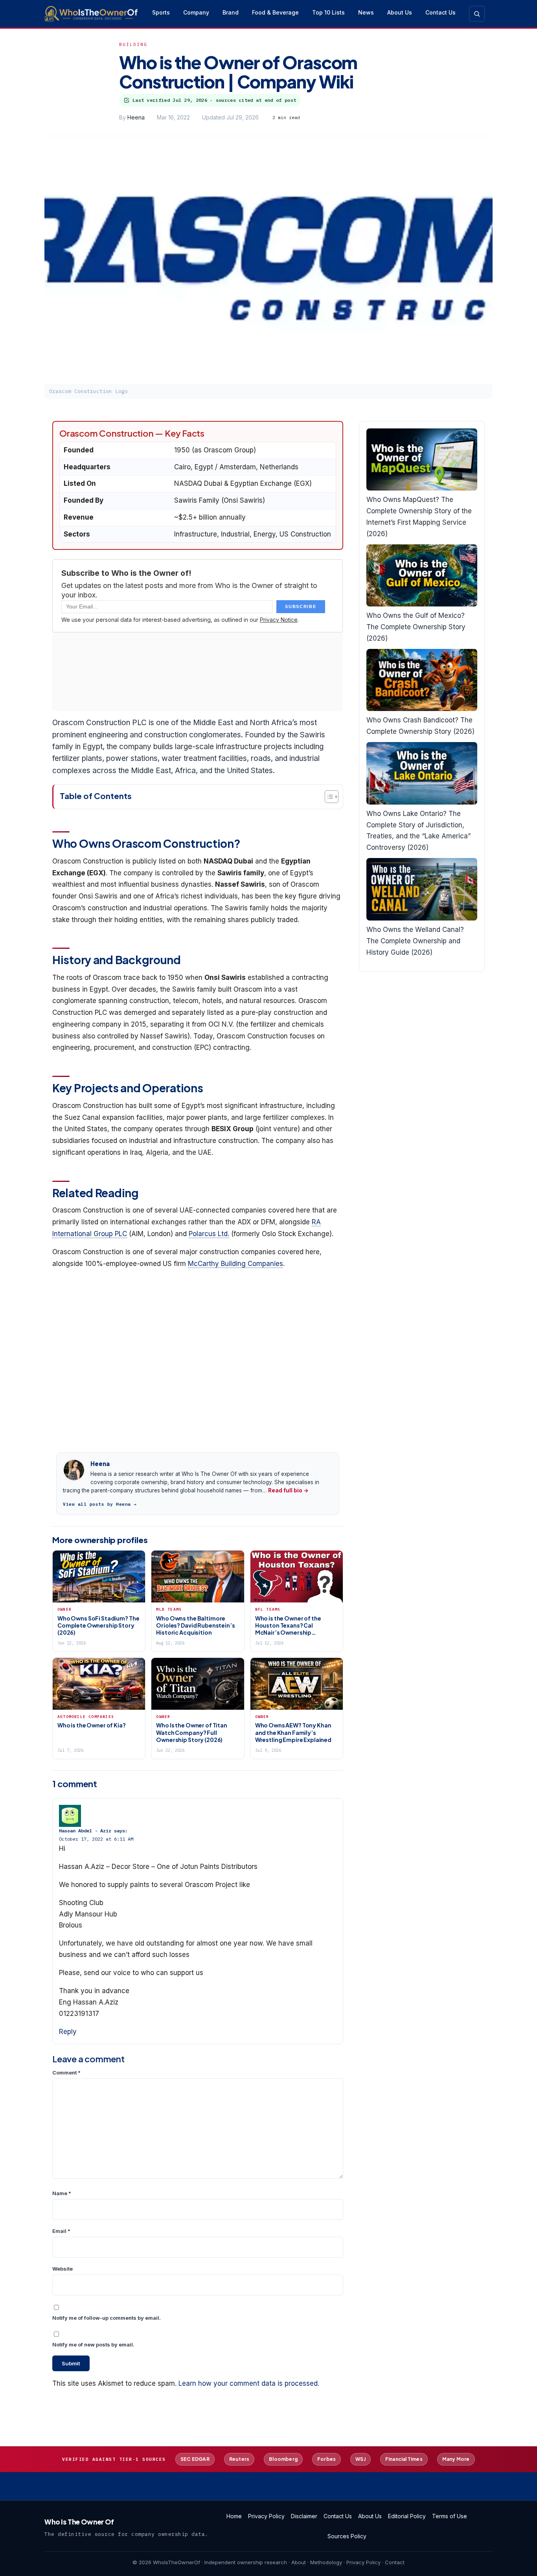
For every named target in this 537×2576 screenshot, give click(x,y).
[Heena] (74, 1470)
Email (61, 2231)
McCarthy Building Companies (235, 1264)
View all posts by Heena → (100, 1504)
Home (234, 2516)
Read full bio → (288, 1490)
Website (63, 2269)
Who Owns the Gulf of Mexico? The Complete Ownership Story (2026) (416, 627)
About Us (400, 12)
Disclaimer (304, 2516)
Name (62, 2193)
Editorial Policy (407, 2516)
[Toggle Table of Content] (328, 797)
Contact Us (440, 12)
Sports (161, 12)
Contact (395, 2562)
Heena (136, 117)
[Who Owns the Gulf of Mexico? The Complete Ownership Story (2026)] (422, 576)
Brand (231, 12)
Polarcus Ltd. (209, 1234)
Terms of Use (450, 2516)
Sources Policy (347, 2536)
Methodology (326, 2562)
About (299, 2562)
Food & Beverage (275, 12)
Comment (66, 2073)
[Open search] (477, 14)
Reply (68, 2032)
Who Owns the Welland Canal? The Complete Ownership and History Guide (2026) (415, 941)
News (366, 12)
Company (196, 12)
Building (133, 44)
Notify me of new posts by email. (93, 2344)
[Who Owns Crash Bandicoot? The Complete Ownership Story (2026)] (422, 680)
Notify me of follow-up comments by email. (107, 2318)
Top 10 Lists (328, 12)
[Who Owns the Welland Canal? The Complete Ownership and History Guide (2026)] (422, 889)
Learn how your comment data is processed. (249, 2383)
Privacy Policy (266, 2516)
